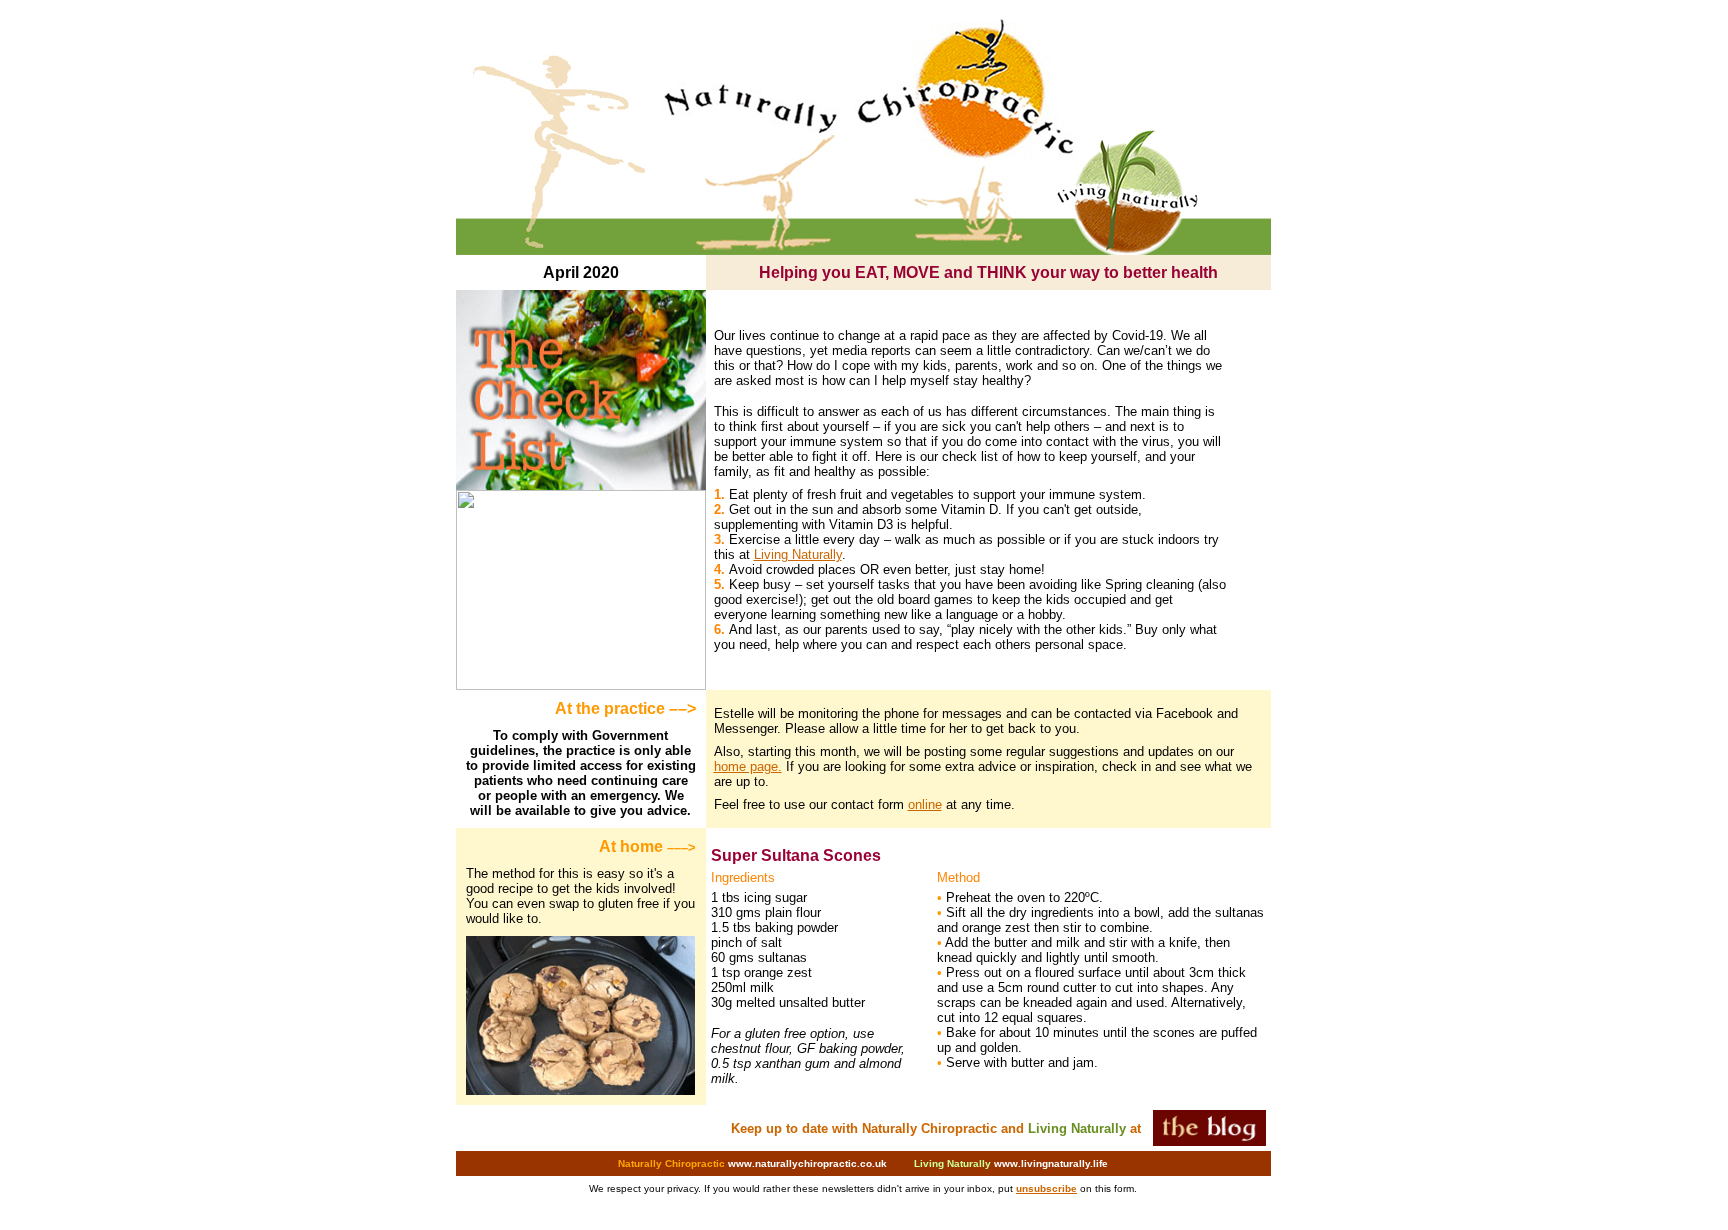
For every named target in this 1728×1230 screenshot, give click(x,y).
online (925, 804)
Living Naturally (798, 554)
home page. (748, 766)
